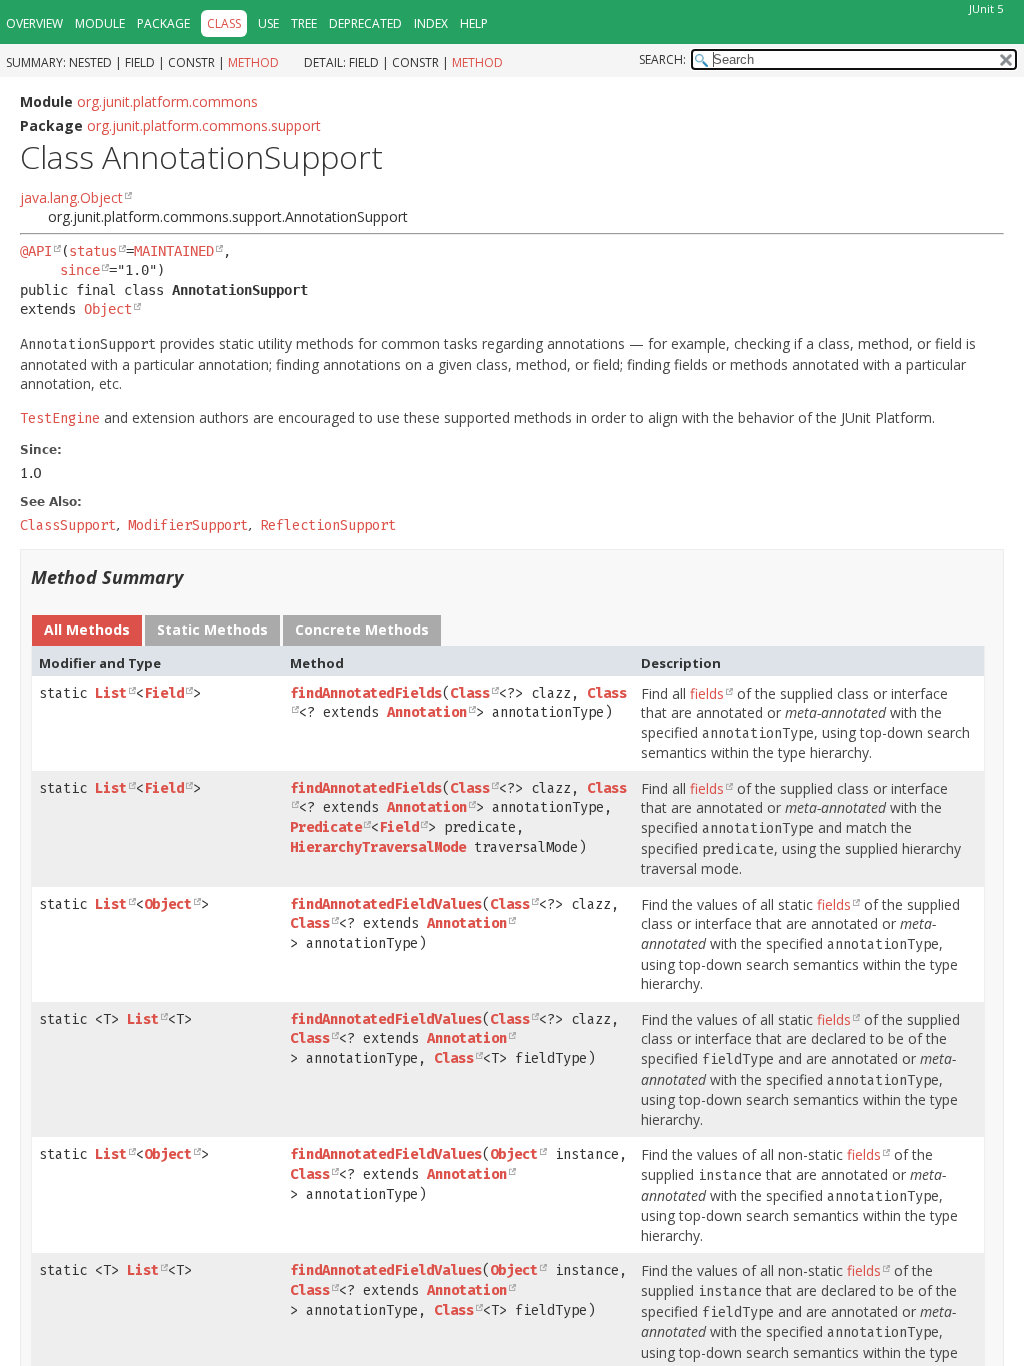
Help (474, 23)
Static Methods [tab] (212, 629)
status (93, 251)
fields (707, 693)
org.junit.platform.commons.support (204, 125)
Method (253, 62)
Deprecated (365, 23)
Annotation (427, 712)
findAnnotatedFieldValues (386, 904)
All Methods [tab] (87, 629)
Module (100, 23)
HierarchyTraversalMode (378, 847)
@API (36, 251)
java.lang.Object (71, 197)
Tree (304, 23)
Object (108, 309)
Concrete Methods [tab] (362, 629)
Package (163, 23)
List (111, 693)
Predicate (326, 827)
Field (164, 693)
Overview (34, 23)
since (80, 270)
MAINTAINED (174, 251)
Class (470, 693)
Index (431, 23)
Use (268, 23)
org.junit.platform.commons (167, 101)
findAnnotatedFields (366, 693)
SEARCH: (662, 59)
